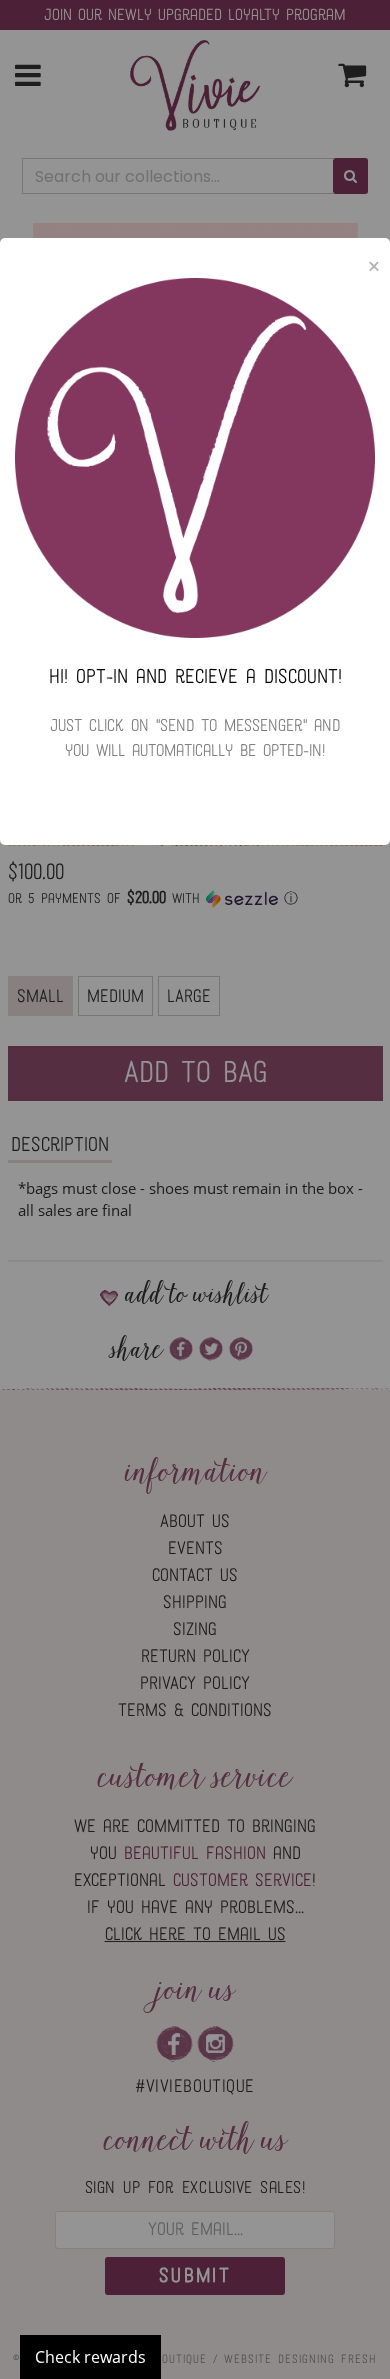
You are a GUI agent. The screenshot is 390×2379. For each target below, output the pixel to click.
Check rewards (90, 2357)
